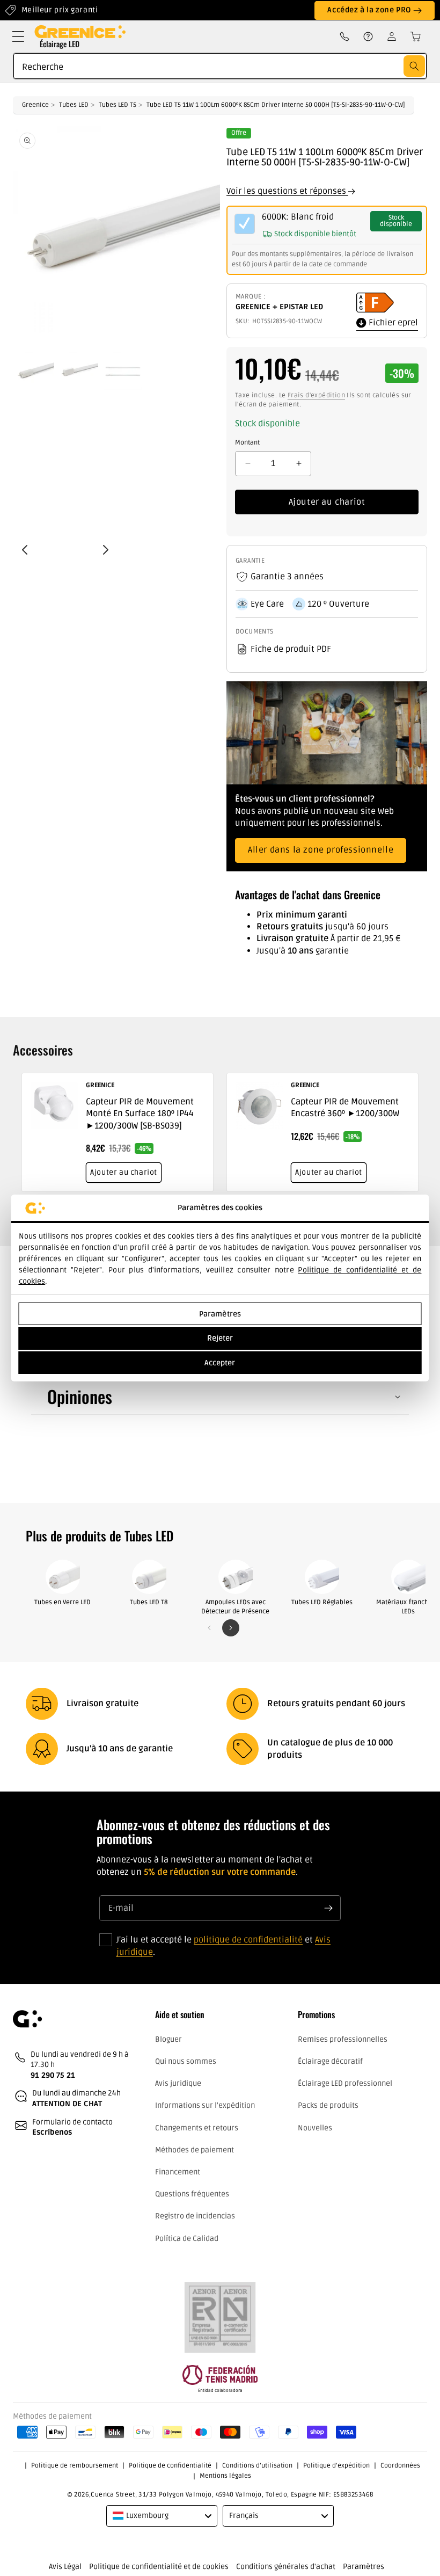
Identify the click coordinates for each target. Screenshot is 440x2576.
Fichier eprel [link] (392, 323)
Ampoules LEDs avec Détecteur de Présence (235, 1607)
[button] (18, 37)
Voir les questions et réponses (287, 191)
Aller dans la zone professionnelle (321, 850)
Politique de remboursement (75, 2466)
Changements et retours (197, 2128)
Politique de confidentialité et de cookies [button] (159, 2567)
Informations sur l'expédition (205, 2105)
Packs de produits (328, 2105)
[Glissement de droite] (231, 1628)
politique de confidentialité (248, 1940)
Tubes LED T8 (149, 1602)
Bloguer (168, 2039)
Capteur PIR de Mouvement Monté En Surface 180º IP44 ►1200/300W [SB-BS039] (140, 1114)
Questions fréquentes (192, 2194)
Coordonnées (400, 2466)
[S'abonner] (328, 1908)
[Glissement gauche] (209, 1628)
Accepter (220, 1363)
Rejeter (220, 1338)
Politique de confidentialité (170, 2466)
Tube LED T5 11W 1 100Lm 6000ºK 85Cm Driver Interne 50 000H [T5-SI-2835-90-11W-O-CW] (276, 105)
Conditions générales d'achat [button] (286, 2567)
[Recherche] (414, 66)
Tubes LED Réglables (322, 1602)
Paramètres (220, 1314)
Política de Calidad (187, 2239)
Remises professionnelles (343, 2039)
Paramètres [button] (364, 2567)
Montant (247, 443)
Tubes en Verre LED (63, 1602)
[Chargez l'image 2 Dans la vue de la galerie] (79, 371)
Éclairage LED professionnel (345, 2083)
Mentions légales (225, 2476)
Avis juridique (178, 2083)
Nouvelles (315, 2128)
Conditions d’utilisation (257, 2466)
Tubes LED (74, 105)
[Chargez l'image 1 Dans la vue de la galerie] (35, 371)
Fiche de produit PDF (291, 649)
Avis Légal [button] (65, 2567)
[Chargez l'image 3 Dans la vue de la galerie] (123, 371)
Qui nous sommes (186, 2061)
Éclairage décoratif (330, 2061)
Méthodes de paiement (195, 2150)
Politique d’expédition (336, 2466)
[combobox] (220, 66)
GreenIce (35, 105)
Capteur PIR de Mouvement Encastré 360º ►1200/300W (345, 1108)
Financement (178, 2172)
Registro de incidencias (195, 2216)
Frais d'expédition (316, 395)
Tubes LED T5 (118, 105)
